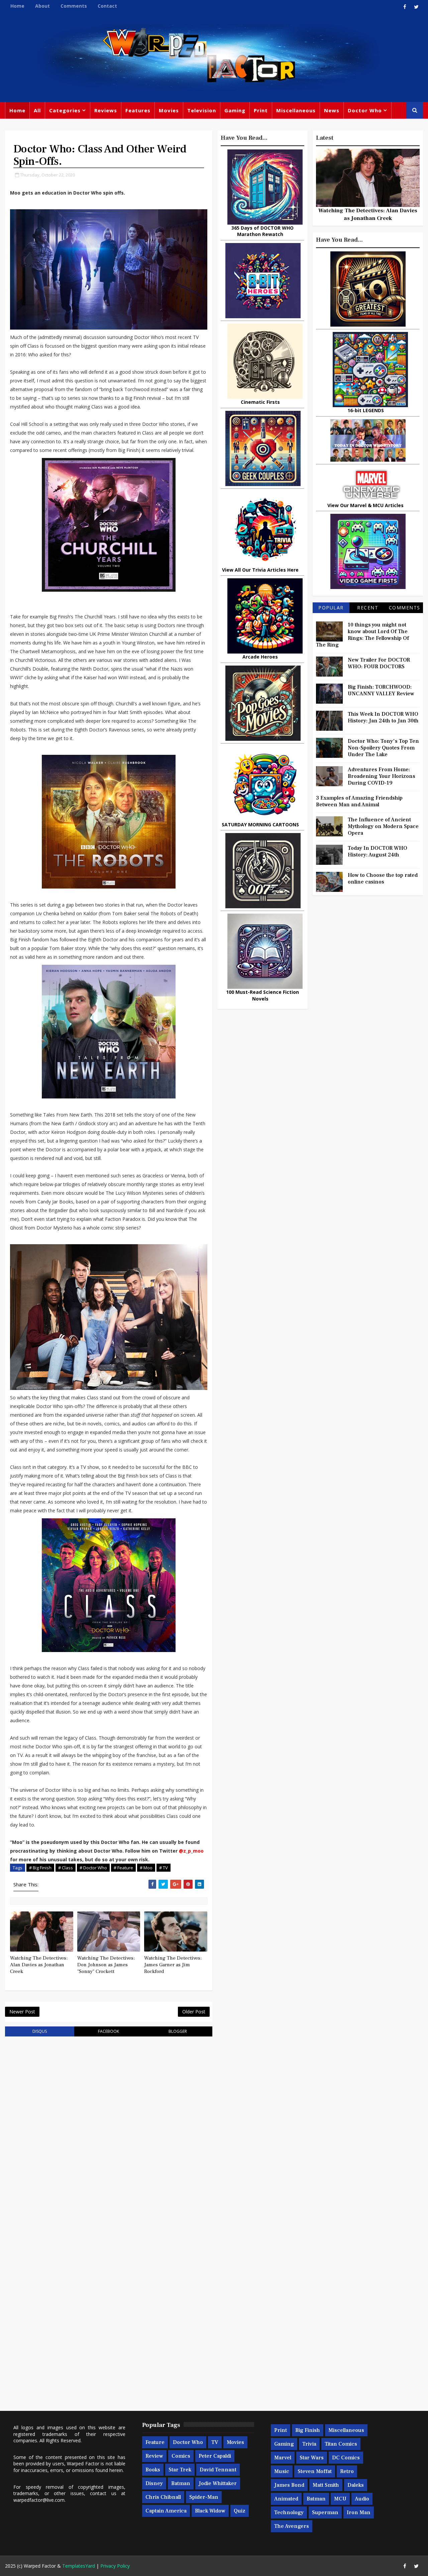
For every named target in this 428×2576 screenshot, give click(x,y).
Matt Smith (326, 2485)
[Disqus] (109, 2127)
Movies (169, 110)
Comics (181, 2456)
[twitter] (416, 7)
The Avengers (292, 2526)
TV (215, 2442)
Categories (65, 110)
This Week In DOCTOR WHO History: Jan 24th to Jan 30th (383, 717)
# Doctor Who (93, 1868)
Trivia (309, 2444)
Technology (289, 2512)
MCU (340, 2499)
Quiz (240, 2511)
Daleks (356, 2485)
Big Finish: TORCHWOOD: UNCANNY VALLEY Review (381, 690)
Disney (154, 2483)
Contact (107, 6)
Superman (325, 2512)
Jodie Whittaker (218, 2483)
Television (202, 110)
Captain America (166, 2511)
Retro (347, 2471)
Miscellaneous (296, 110)
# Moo (146, 1868)
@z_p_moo (191, 1851)
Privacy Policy (115, 2566)
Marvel (283, 2458)
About (42, 6)
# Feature (123, 1868)
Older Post (194, 2012)
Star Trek (180, 2470)
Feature (155, 2442)
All (37, 110)
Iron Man (359, 2512)
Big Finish (308, 2430)
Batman (181, 2483)
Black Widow (210, 2511)
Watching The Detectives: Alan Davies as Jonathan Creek (39, 1965)
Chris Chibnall (163, 2497)
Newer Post (22, 2012)
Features (138, 110)
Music (282, 2471)
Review (154, 2456)
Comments (74, 6)
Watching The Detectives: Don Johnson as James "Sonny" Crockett (106, 1965)
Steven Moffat (315, 2471)
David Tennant (218, 2470)
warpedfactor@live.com (39, 2500)
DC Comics (346, 2458)
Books (153, 2470)
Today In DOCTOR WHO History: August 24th (378, 851)
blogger (178, 2031)
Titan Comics (341, 2444)
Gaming (235, 110)
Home (17, 6)
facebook (109, 2031)
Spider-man (204, 2497)
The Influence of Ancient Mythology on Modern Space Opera (383, 826)
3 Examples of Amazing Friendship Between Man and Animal (359, 801)
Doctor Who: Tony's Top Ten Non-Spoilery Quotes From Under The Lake (383, 748)
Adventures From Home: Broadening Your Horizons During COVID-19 (382, 776)
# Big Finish (40, 1868)
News (332, 110)
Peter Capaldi (215, 2456)
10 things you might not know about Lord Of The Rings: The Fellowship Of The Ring (362, 635)
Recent (368, 608)
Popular (331, 608)
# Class (66, 1868)
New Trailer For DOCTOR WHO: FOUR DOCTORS (379, 663)
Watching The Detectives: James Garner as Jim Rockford (173, 1965)
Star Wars (312, 2458)
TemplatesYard (79, 2566)
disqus (40, 2031)
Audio (362, 2499)
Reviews (106, 110)
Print (261, 110)
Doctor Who (365, 110)
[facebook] (405, 7)
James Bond (289, 2485)
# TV (164, 1868)
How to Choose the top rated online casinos (383, 879)
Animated (286, 2499)
